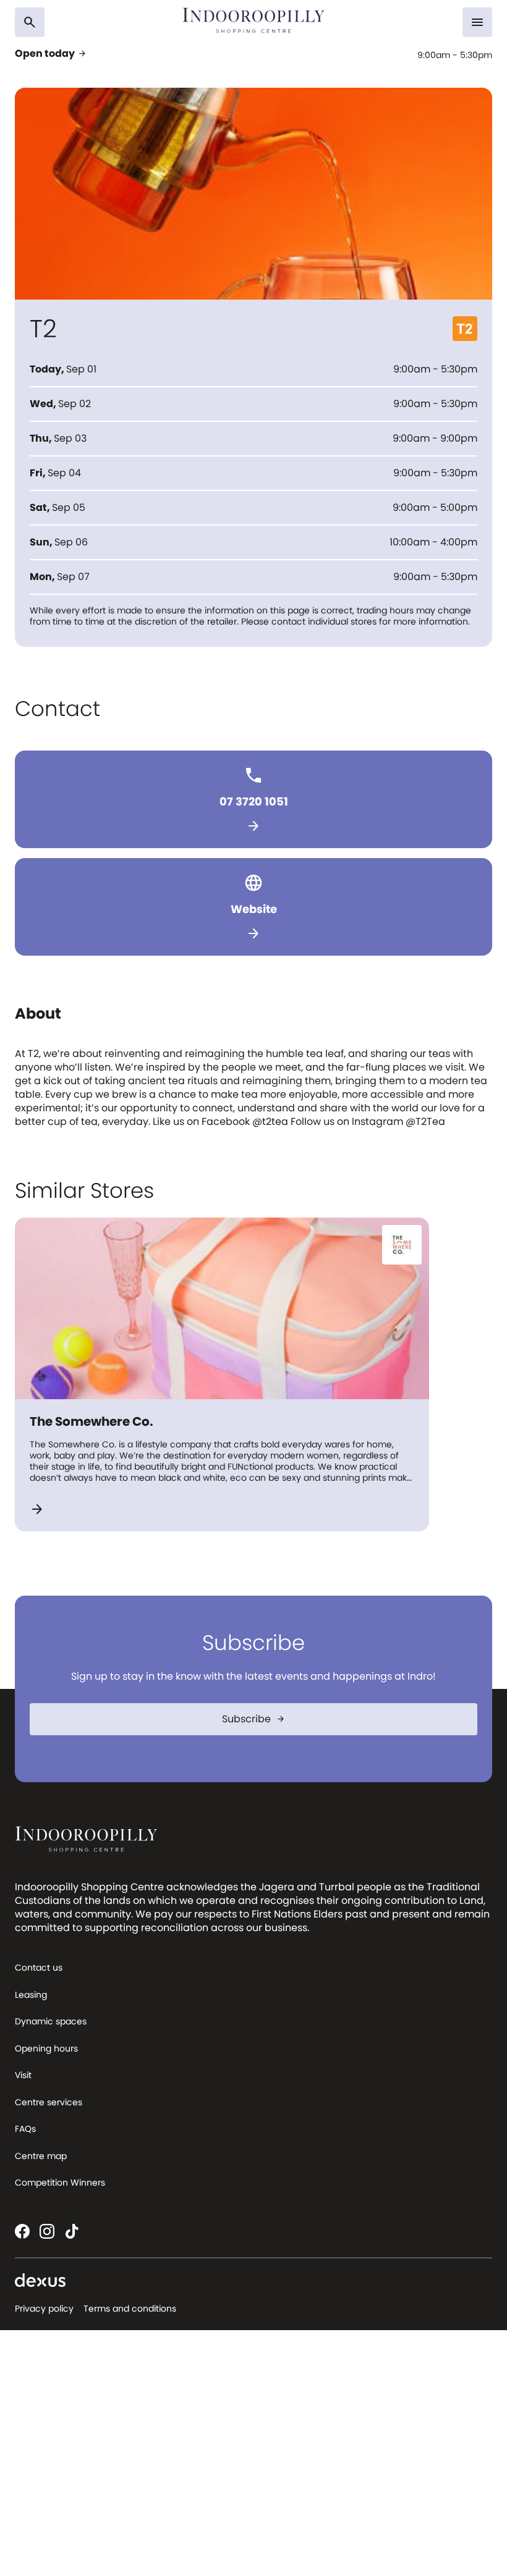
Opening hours (46, 2048)
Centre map (41, 2156)
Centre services (49, 2102)
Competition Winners (60, 2182)
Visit (23, 2075)
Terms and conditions (130, 2309)
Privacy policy (44, 2309)
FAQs (25, 2129)
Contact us (39, 1968)
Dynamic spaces (51, 2021)
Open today (51, 54)
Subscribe (254, 1719)
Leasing (31, 1995)
